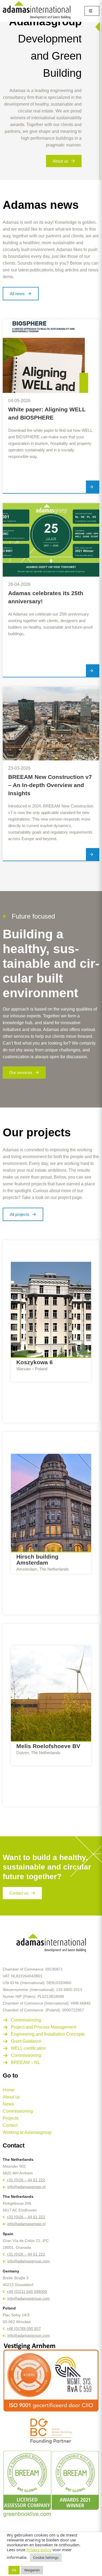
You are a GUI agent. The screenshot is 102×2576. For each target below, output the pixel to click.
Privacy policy (39, 2550)
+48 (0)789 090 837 (24, 2329)
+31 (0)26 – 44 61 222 (26, 2180)
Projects (11, 2118)
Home (9, 2090)
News (8, 2104)
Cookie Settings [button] (46, 2557)
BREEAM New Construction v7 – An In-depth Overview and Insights (50, 785)
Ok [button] (14, 2570)
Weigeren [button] (32, 2570)
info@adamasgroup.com (29, 2261)
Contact (10, 2125)
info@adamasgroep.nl (26, 2187)
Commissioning (18, 2111)
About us (11, 2097)
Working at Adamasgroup (27, 2132)
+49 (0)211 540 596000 (27, 2292)
